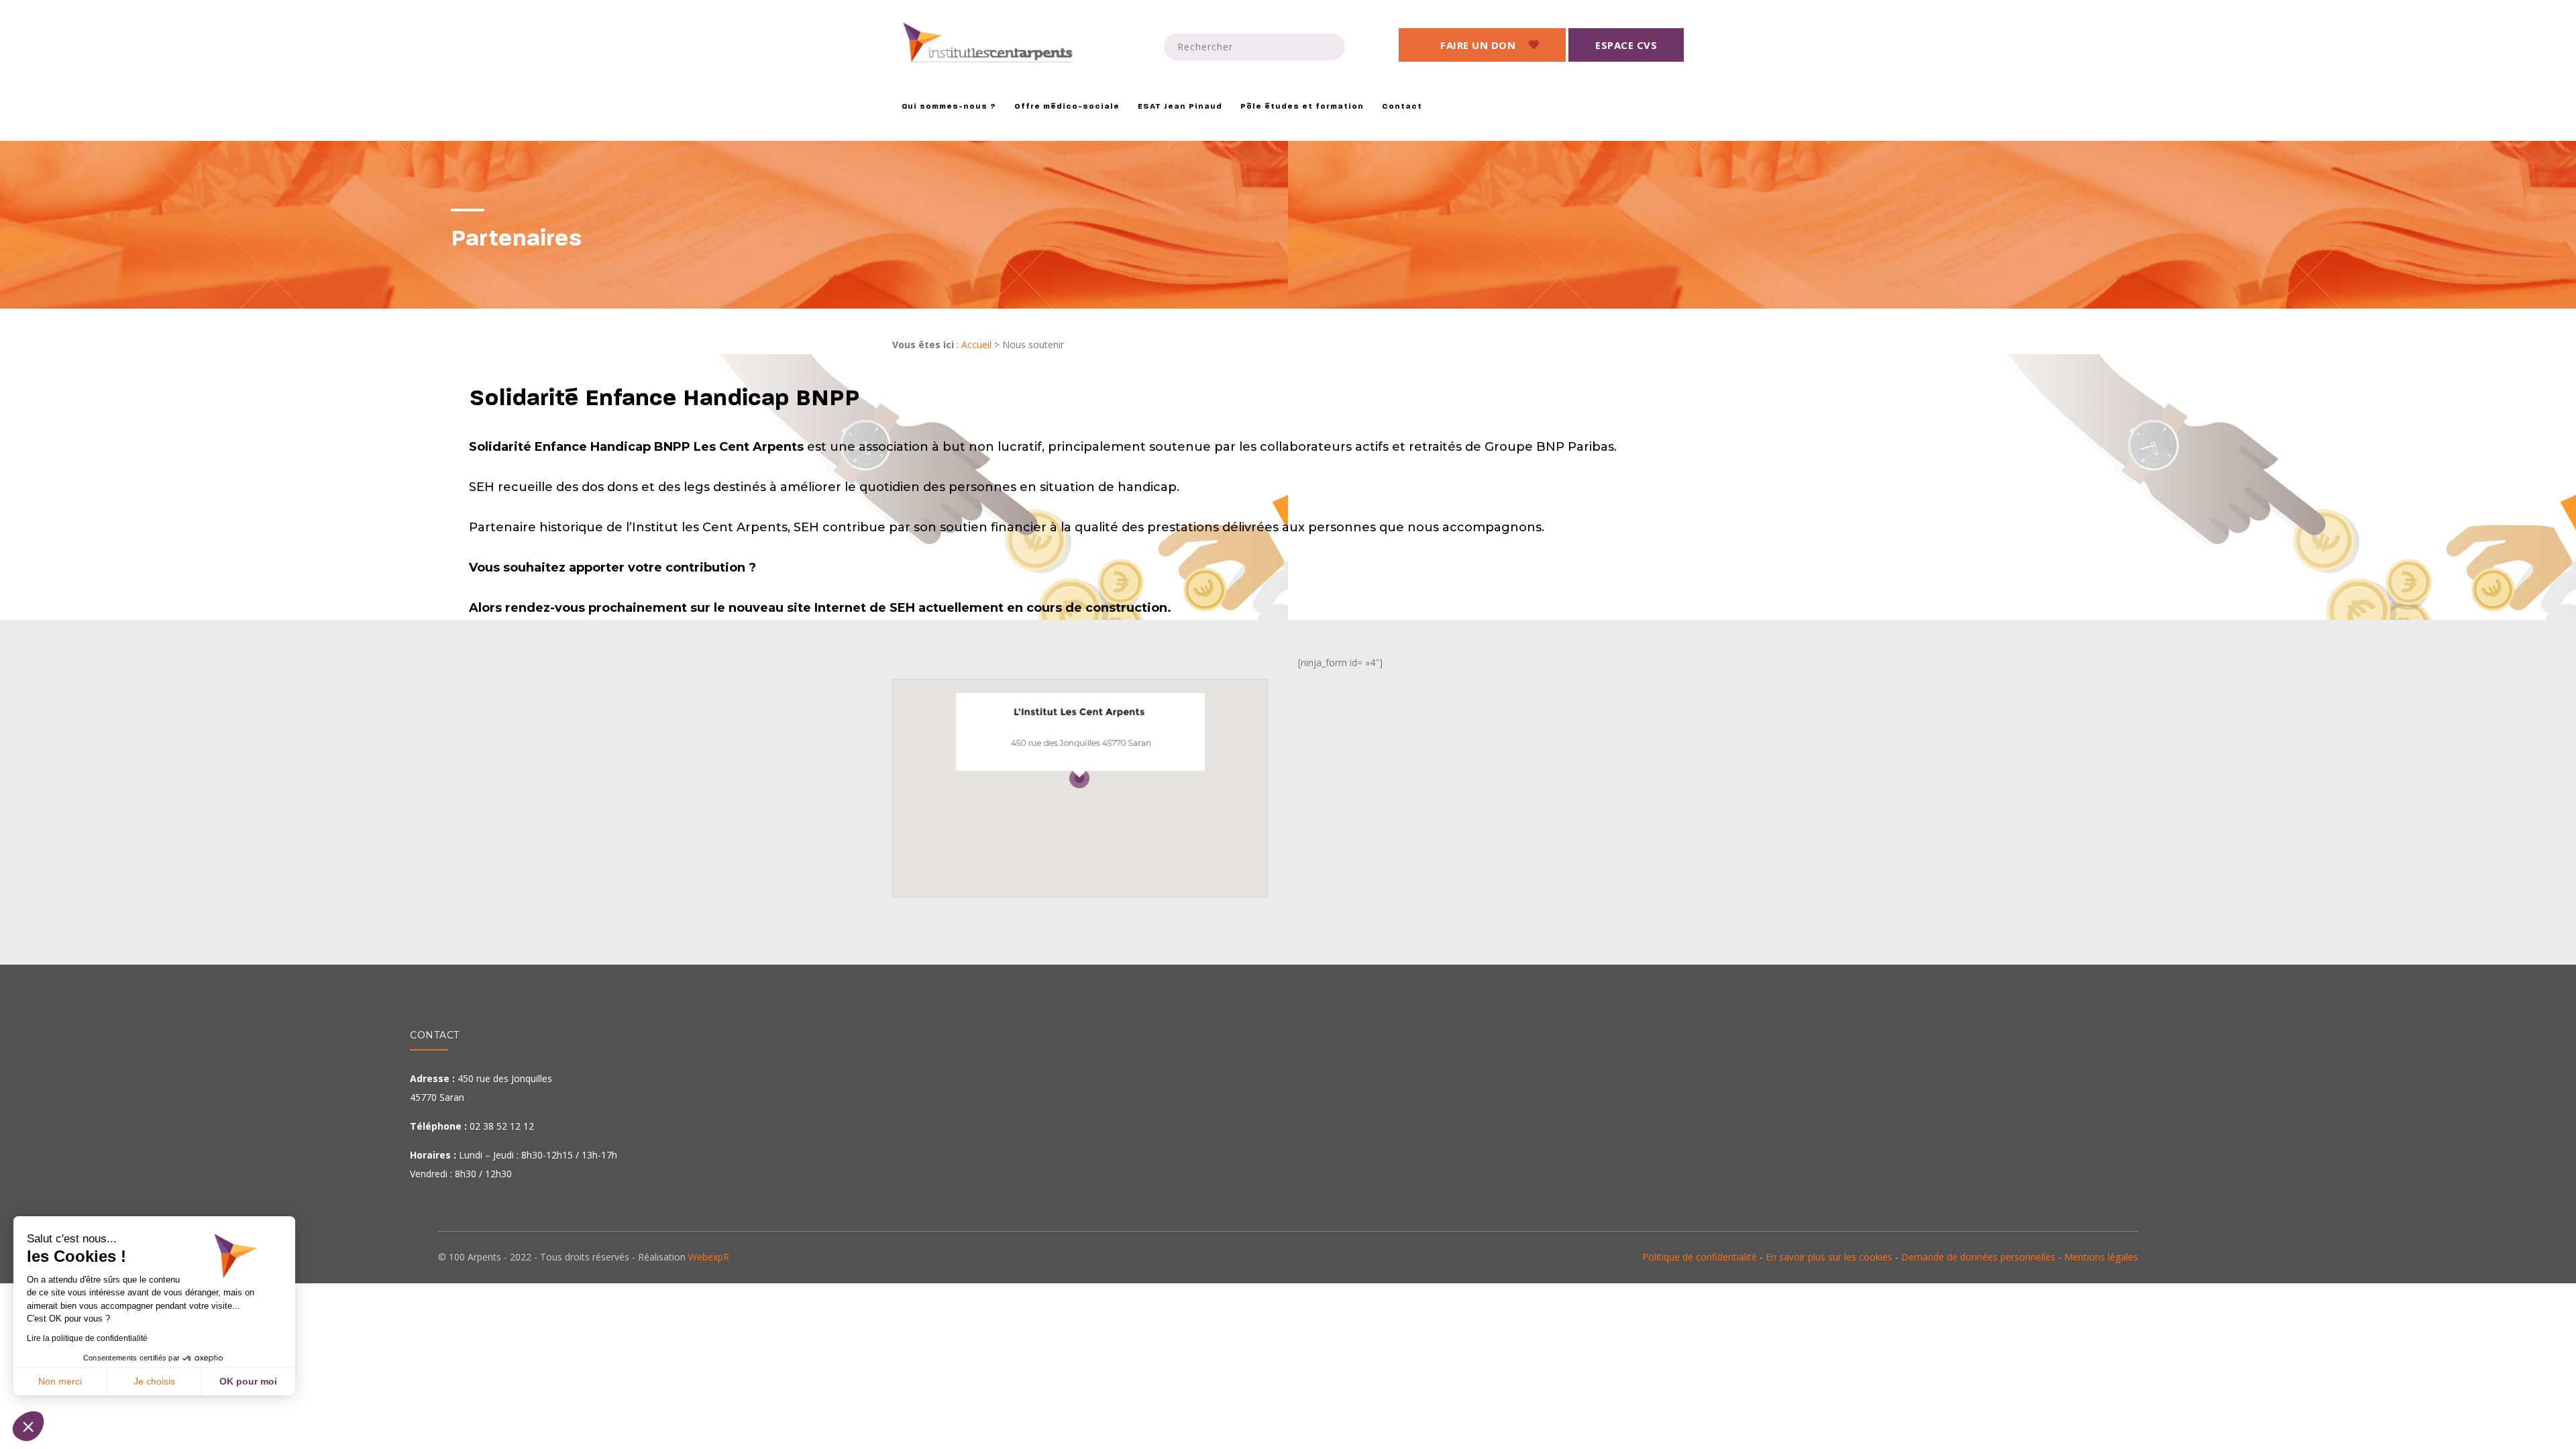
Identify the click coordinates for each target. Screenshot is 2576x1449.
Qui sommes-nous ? (949, 107)
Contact (1402, 107)
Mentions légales (2101, 1257)
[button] (28, 1426)
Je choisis (154, 1381)
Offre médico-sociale (1067, 107)
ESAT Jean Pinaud (1180, 107)
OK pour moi (248, 1381)
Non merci (60, 1381)
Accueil (976, 344)
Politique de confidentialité (1700, 1257)
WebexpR (709, 1257)
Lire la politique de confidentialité (87, 1338)
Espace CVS (1626, 45)
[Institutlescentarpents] (990, 43)
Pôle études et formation (1302, 107)
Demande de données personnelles (1978, 1257)
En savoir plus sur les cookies (1829, 1257)
